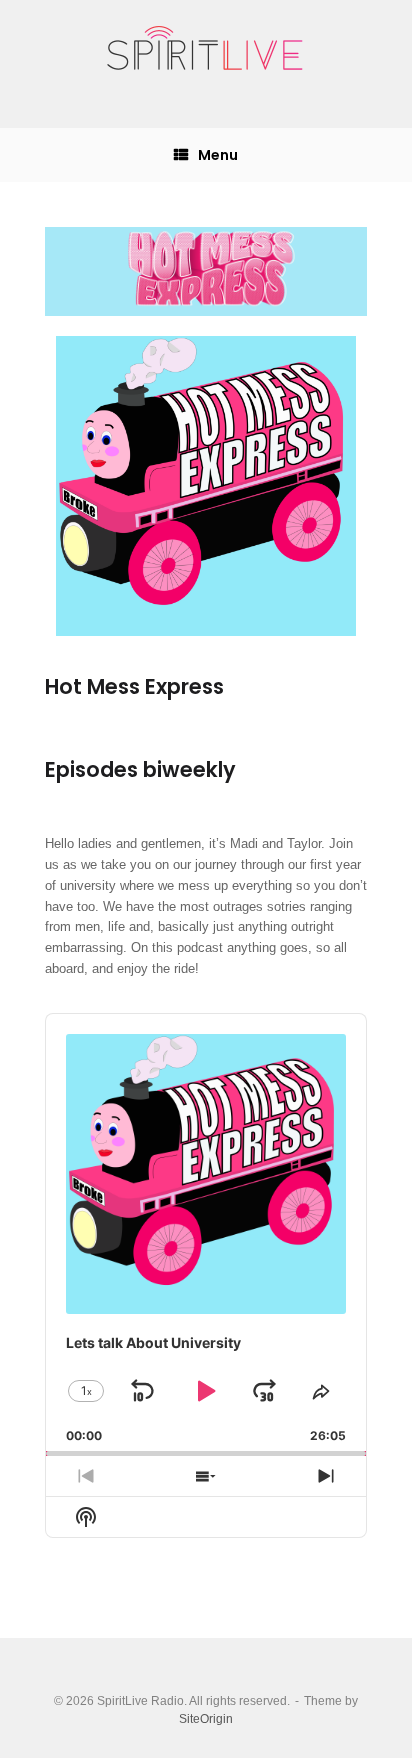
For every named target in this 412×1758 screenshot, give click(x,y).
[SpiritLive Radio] (206, 49)
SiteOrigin (206, 1719)
